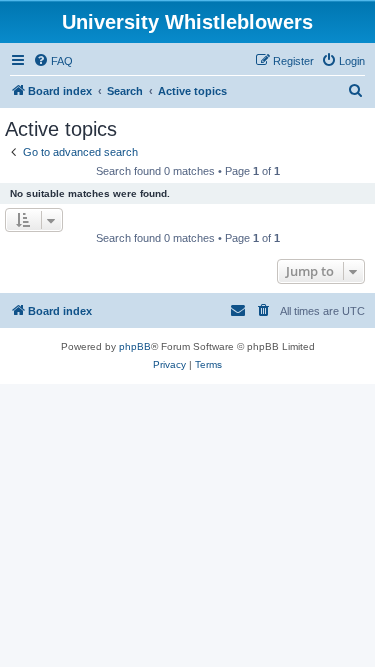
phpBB (135, 346)
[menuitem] (53, 61)
